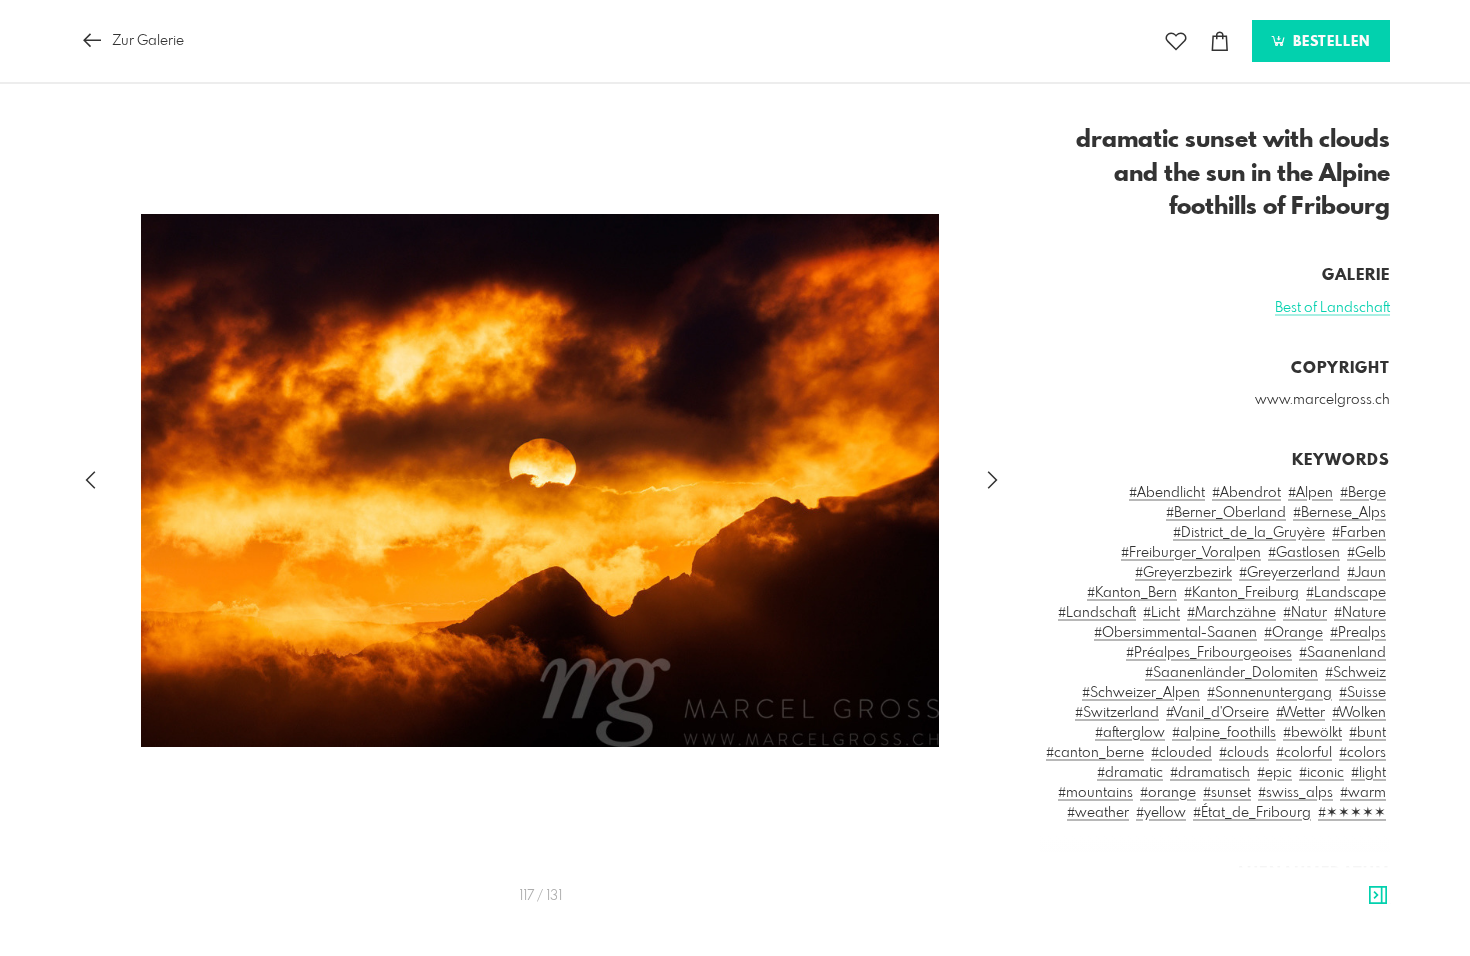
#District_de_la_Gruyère (1249, 533)
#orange (1168, 793)
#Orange (1293, 633)
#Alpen (1310, 493)
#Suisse (1362, 693)
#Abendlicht (1167, 493)
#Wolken (1359, 713)
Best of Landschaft (1332, 308)
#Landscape (1346, 593)
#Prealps (1358, 633)
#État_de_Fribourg (1252, 813)
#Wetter (1300, 713)
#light (1368, 773)
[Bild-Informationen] (1378, 896)
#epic (1274, 773)
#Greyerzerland (1289, 573)
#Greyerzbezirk (1183, 573)
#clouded (1181, 753)
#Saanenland (1342, 653)
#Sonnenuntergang (1269, 693)
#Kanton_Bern (1132, 593)
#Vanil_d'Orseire (1217, 713)
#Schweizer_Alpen (1141, 693)
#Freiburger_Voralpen (1191, 553)
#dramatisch (1210, 773)
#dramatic (1130, 773)
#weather (1098, 813)
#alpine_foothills (1224, 733)
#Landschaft (1097, 613)
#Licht (1161, 613)
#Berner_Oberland (1226, 513)
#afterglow (1130, 733)
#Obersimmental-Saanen (1175, 633)
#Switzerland (1117, 713)
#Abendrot (1246, 493)
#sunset (1227, 793)
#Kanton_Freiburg (1241, 593)
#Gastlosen (1304, 553)
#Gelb (1366, 553)
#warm (1363, 793)
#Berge (1363, 493)
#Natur (1305, 613)
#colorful (1304, 753)
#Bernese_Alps (1339, 513)
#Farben (1359, 533)
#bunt (1367, 733)
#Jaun (1366, 573)
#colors (1362, 753)
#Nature (1360, 613)
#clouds (1244, 753)
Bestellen (1329, 42)
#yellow (1161, 813)
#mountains (1095, 793)
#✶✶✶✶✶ (1352, 813)
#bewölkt (1312, 733)
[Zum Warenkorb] (1220, 41)
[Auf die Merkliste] (1176, 41)
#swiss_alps (1295, 793)
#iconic (1321, 773)
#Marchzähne (1231, 613)
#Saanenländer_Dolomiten (1231, 673)
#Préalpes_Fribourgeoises (1209, 653)
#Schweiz (1355, 673)
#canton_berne (1095, 753)
